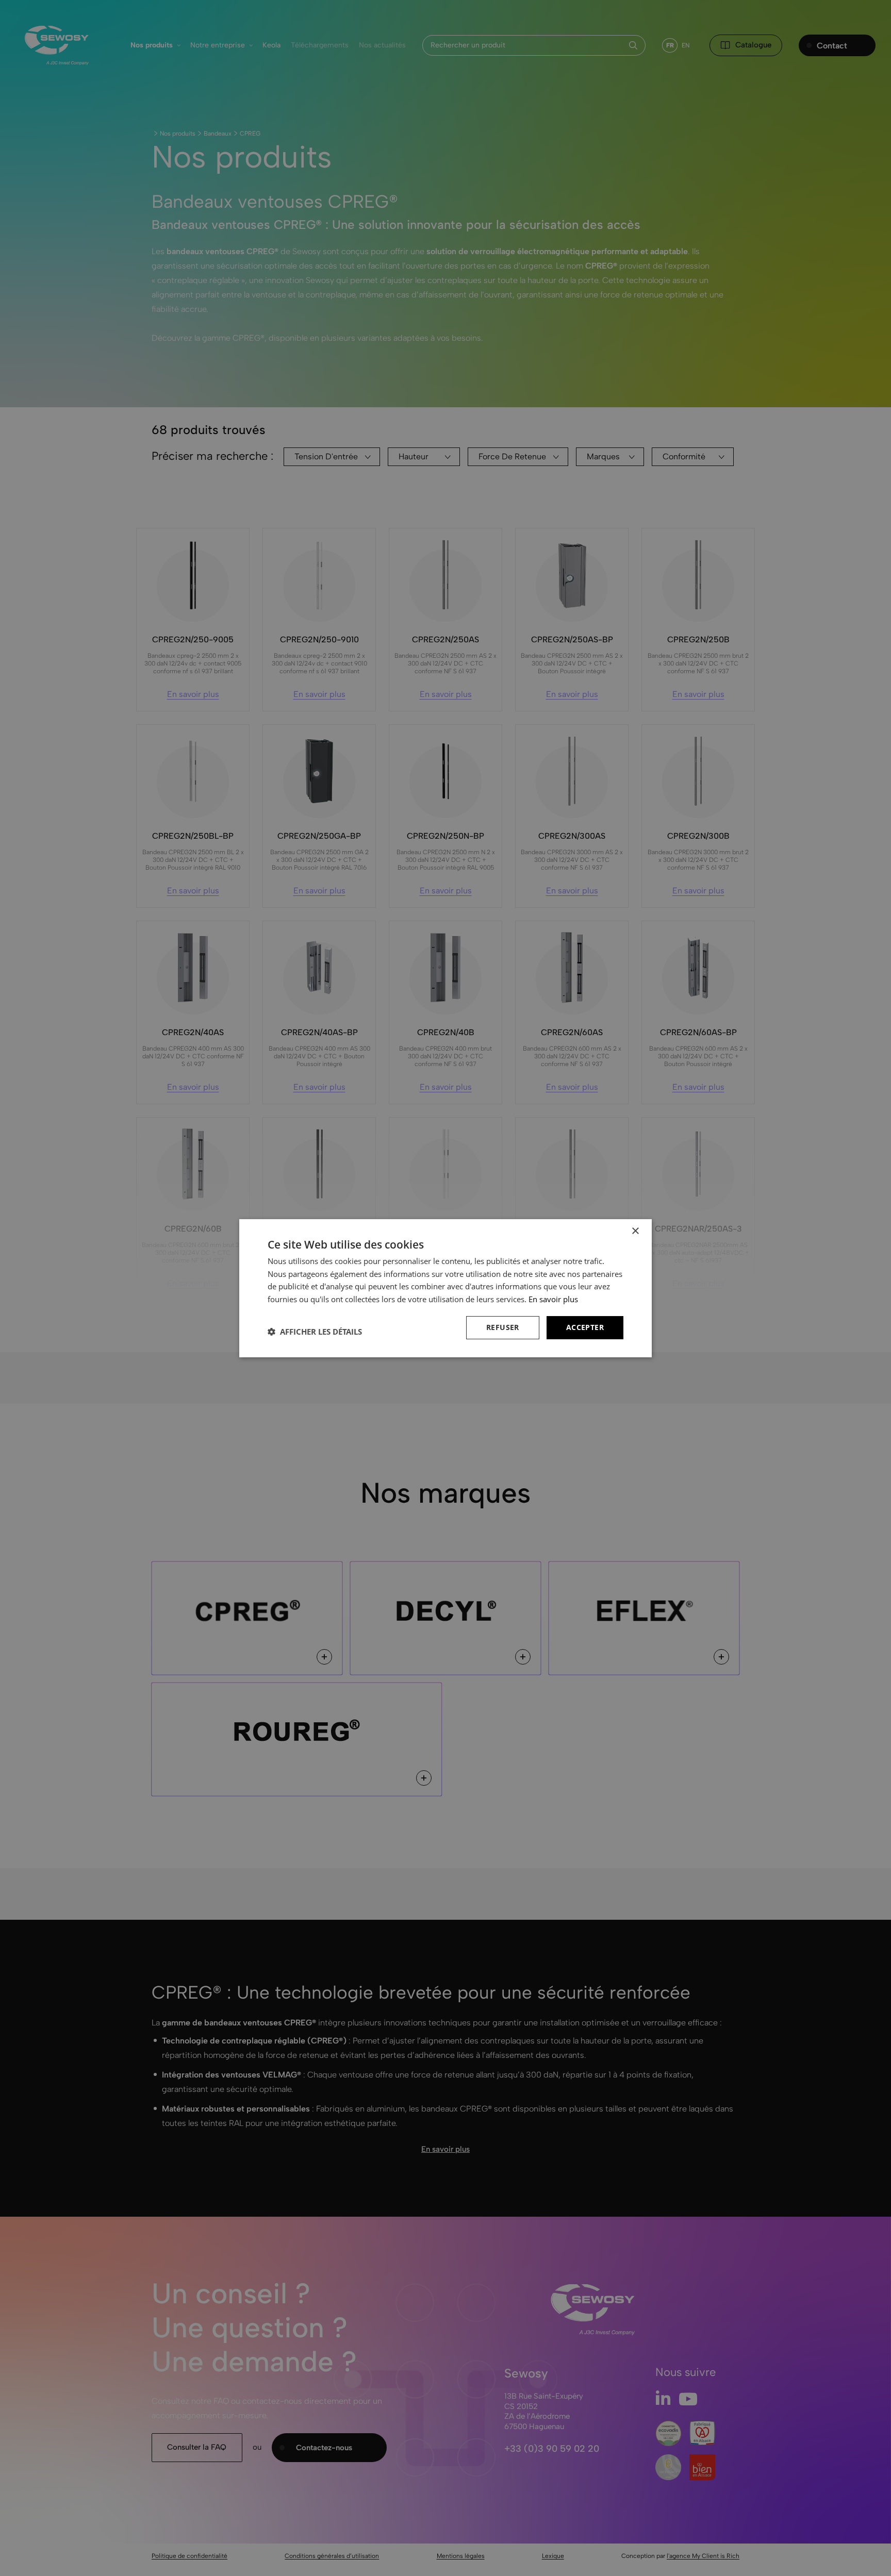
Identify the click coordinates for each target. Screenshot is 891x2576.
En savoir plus (553, 1299)
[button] (315, 1332)
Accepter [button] (585, 1327)
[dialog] (445, 1288)
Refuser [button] (503, 1327)
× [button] (635, 1231)
